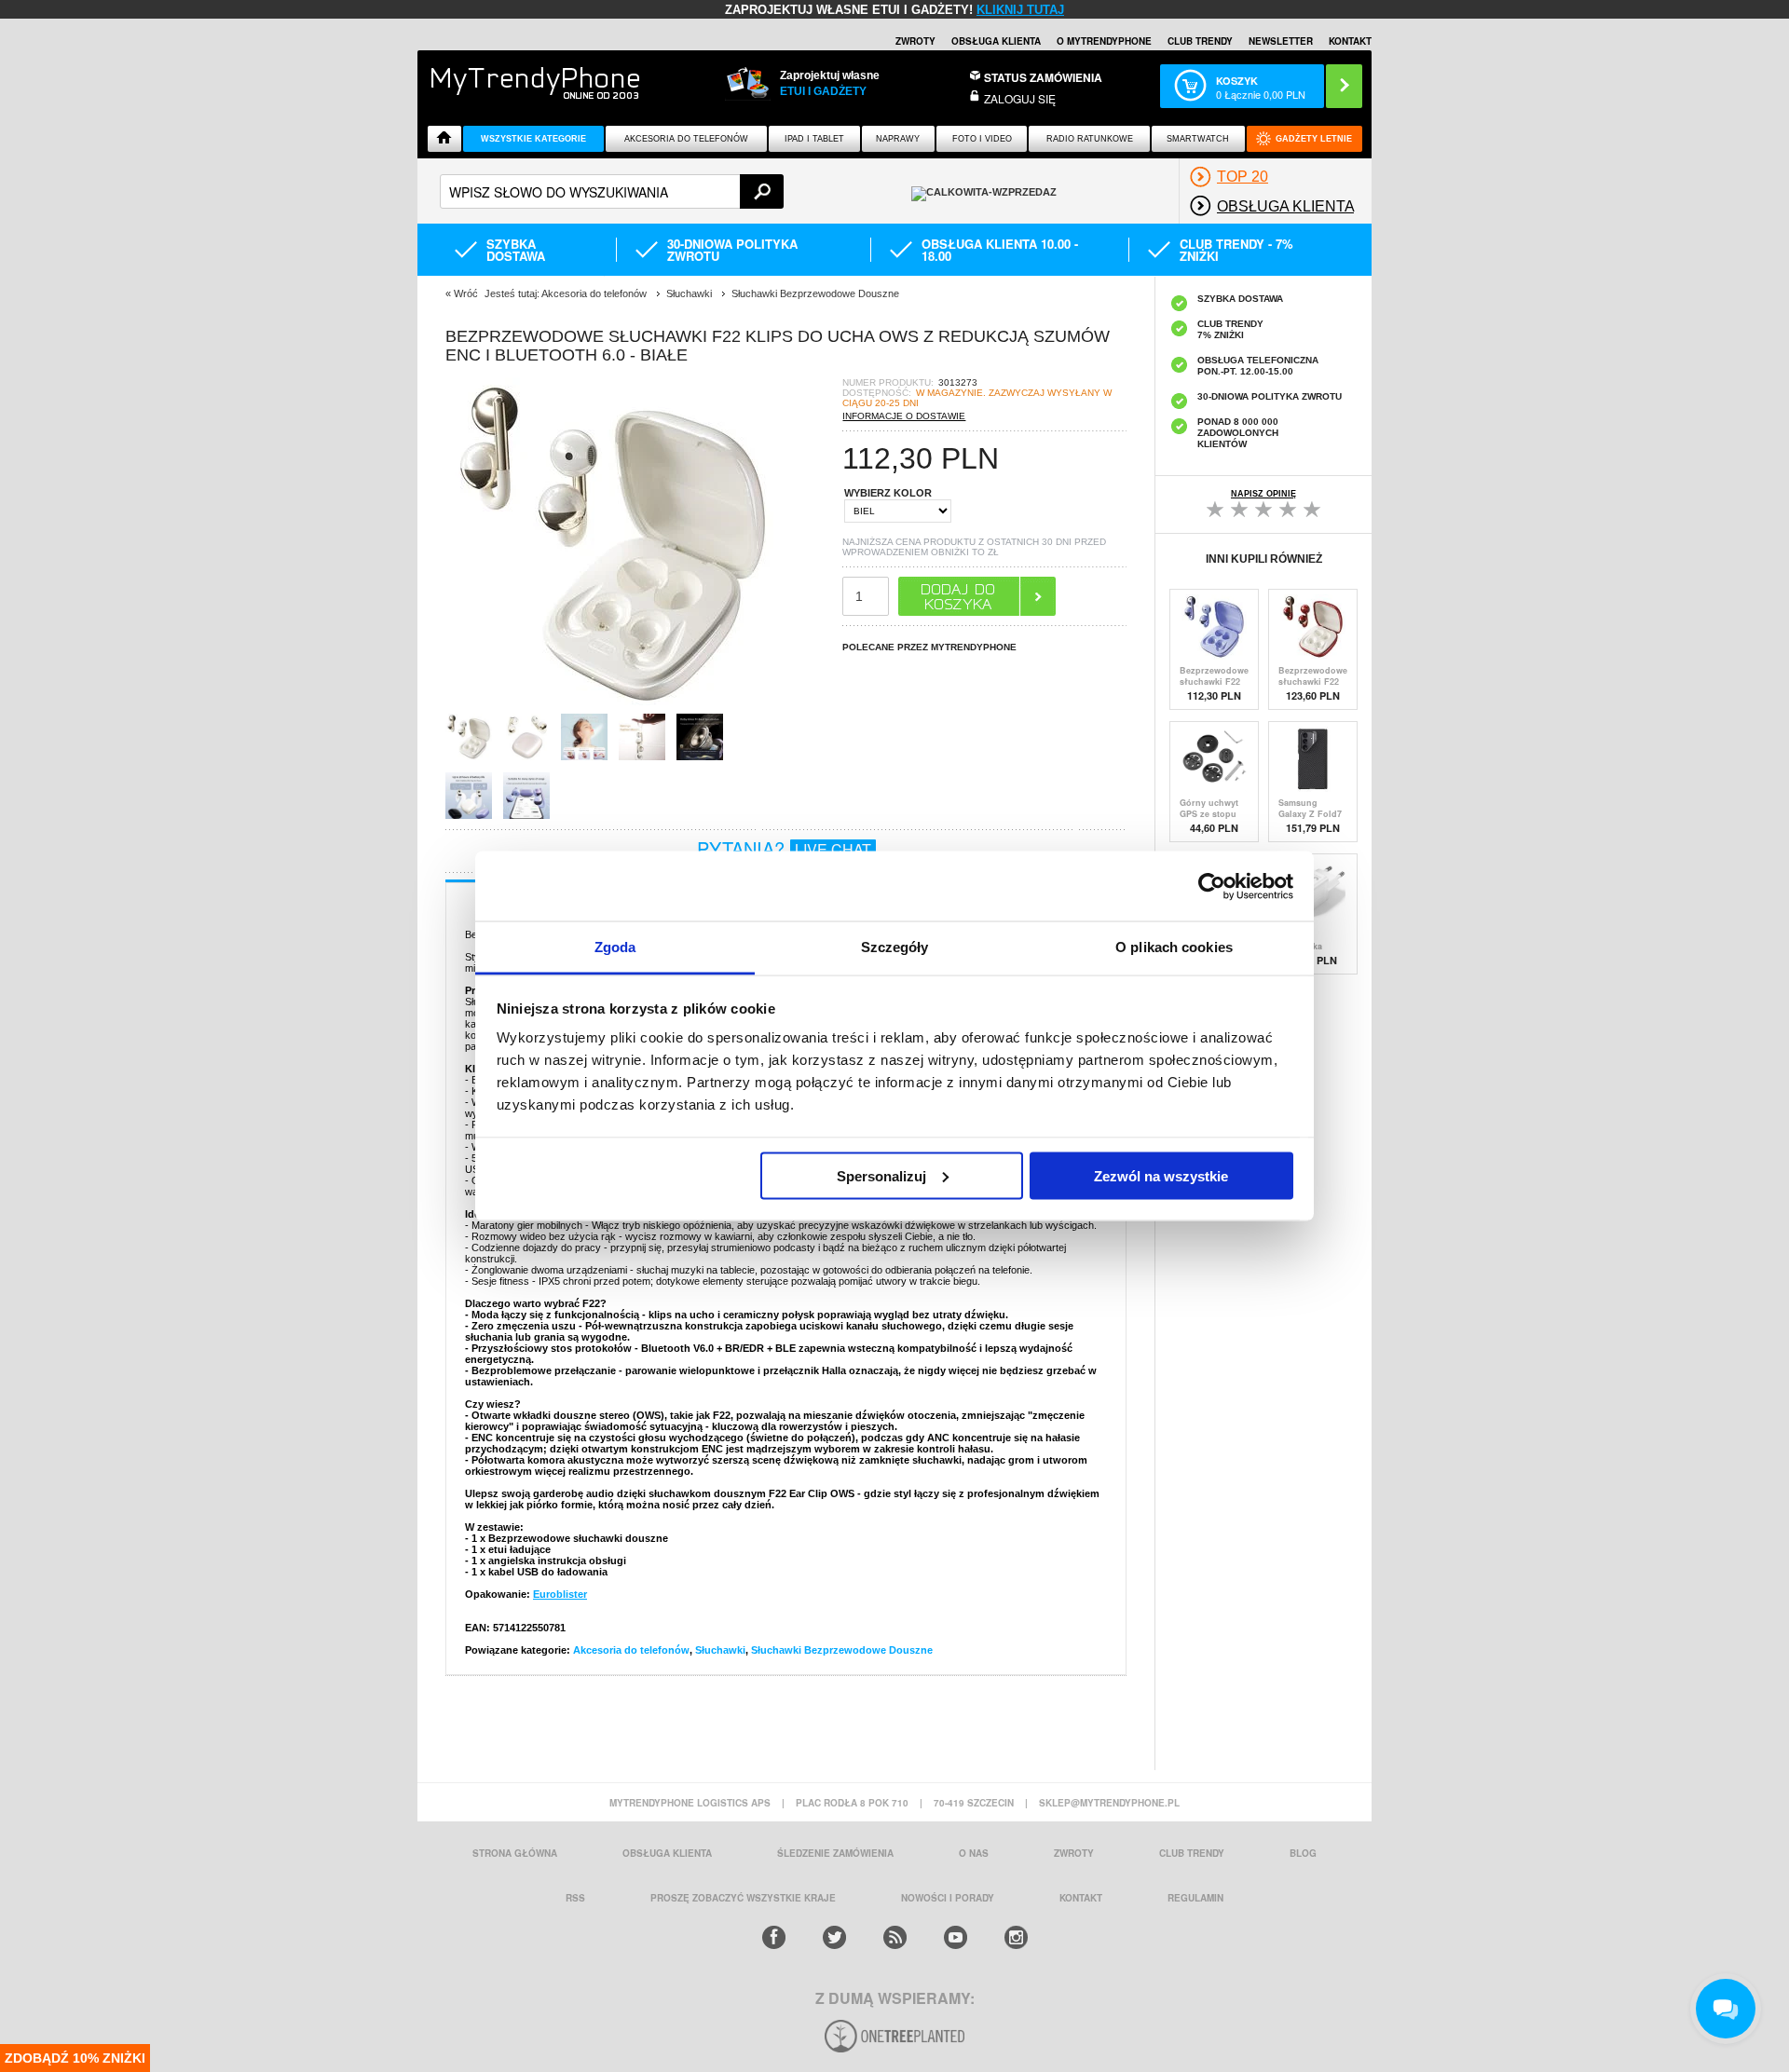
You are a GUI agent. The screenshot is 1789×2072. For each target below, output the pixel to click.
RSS (575, 1898)
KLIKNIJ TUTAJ (1020, 10)
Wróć (466, 293)
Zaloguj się (1020, 98)
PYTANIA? (784, 848)
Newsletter (1281, 41)
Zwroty (915, 41)
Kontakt (1350, 41)
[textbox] (612, 191)
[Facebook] (774, 1937)
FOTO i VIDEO (982, 139)
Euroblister (560, 1594)
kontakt (1081, 1898)
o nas (974, 1853)
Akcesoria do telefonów (686, 139)
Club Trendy (1200, 41)
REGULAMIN (1195, 1898)
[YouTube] (956, 1937)
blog (1303, 1853)
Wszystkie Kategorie (533, 139)
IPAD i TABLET (814, 139)
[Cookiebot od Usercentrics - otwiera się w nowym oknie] (1212, 886)
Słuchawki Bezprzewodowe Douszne (842, 1650)
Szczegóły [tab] (895, 947)
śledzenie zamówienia (835, 1853)
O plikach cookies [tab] (1174, 947)
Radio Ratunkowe (1090, 139)
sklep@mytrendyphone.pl (1109, 1803)
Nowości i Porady (948, 1898)
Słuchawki (720, 1650)
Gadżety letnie (1314, 139)
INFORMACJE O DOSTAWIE (904, 416)
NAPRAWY (898, 139)
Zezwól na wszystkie (1161, 1175)
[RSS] (895, 1937)
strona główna (515, 1853)
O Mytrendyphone (1104, 41)
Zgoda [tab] (615, 947)
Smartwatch (1198, 139)
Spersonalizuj (881, 1175)
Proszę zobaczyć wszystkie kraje (743, 1898)
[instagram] (1016, 1937)
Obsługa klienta (996, 41)
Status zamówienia (1043, 77)
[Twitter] (834, 1937)
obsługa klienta (667, 1853)
